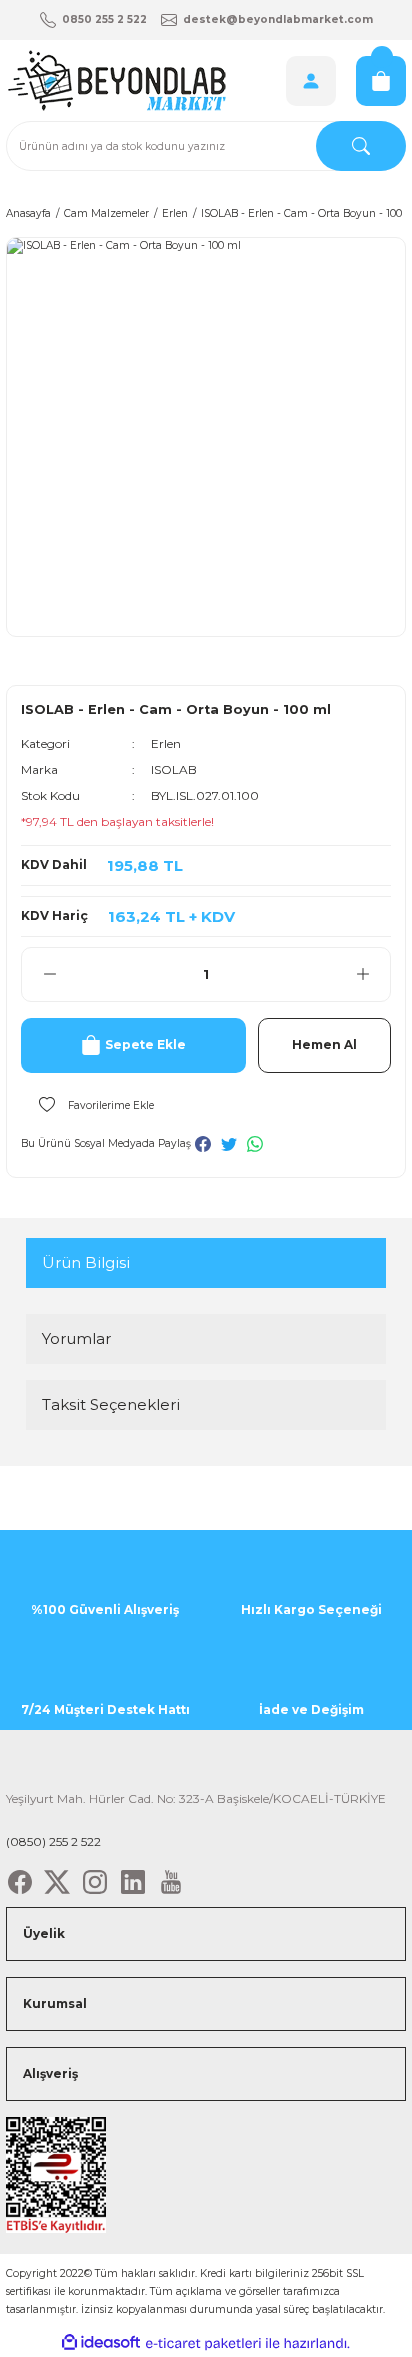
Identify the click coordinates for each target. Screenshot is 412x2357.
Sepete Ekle (145, 1044)
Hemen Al (324, 1044)
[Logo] (116, 80)
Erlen (166, 743)
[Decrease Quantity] (49, 974)
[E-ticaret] (203, 2343)
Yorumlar (76, 1338)
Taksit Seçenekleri (111, 1404)
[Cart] (381, 81)
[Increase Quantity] (362, 974)
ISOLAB (174, 769)
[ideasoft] (101, 2343)
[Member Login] (311, 81)
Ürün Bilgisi (86, 1262)
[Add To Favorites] (87, 1105)
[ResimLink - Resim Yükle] (56, 2174)
